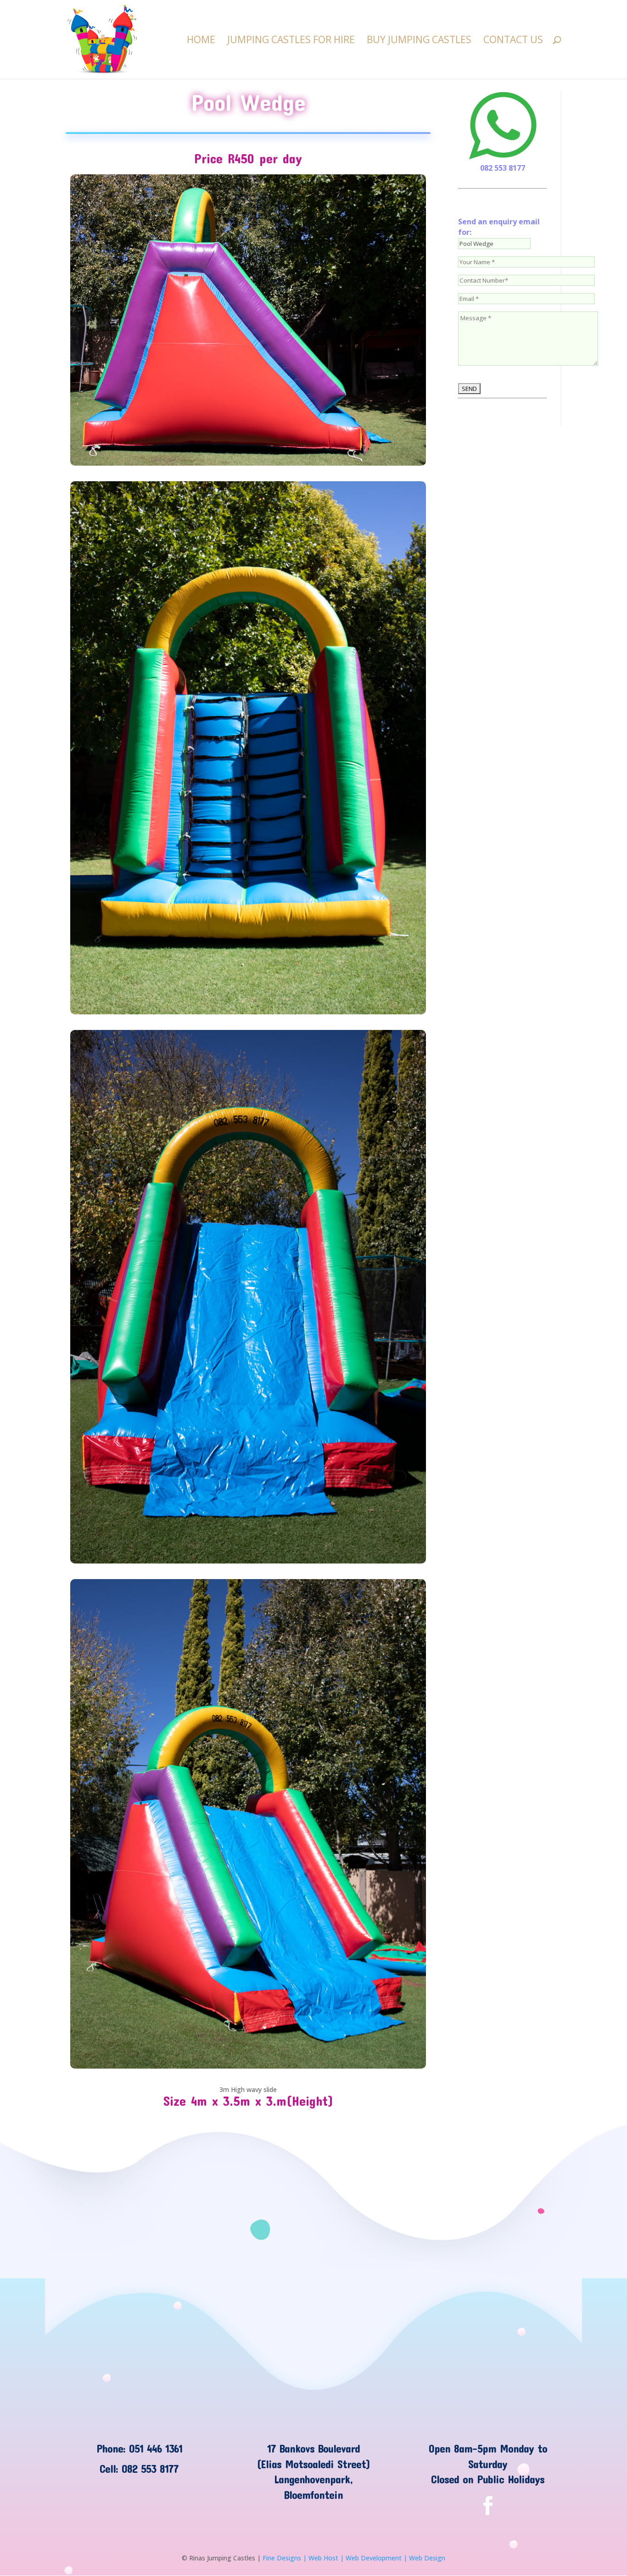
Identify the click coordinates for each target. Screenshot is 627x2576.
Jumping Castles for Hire (291, 41)
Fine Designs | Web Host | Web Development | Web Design (354, 2558)
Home (201, 41)
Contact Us (513, 41)
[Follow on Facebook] (488, 2506)
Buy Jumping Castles (419, 41)
